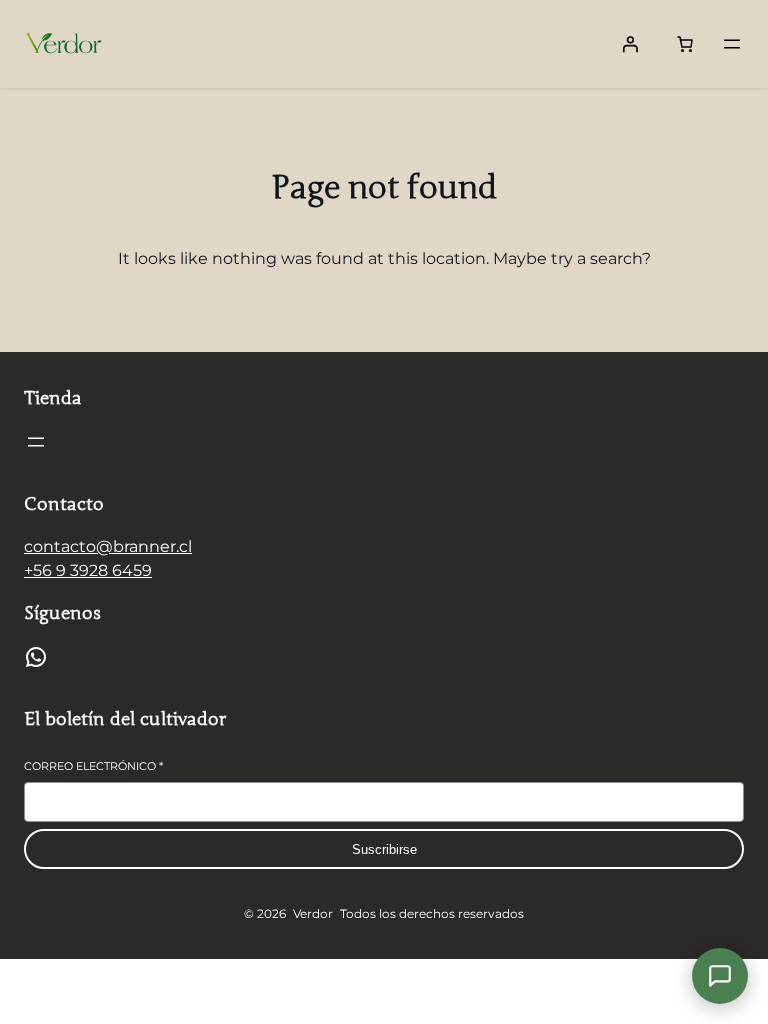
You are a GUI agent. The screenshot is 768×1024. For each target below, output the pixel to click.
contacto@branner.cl (108, 546)
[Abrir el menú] (732, 44)
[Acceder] (630, 44)
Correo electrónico (93, 766)
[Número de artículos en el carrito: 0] (685, 44)
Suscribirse (384, 849)
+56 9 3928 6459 (88, 570)
